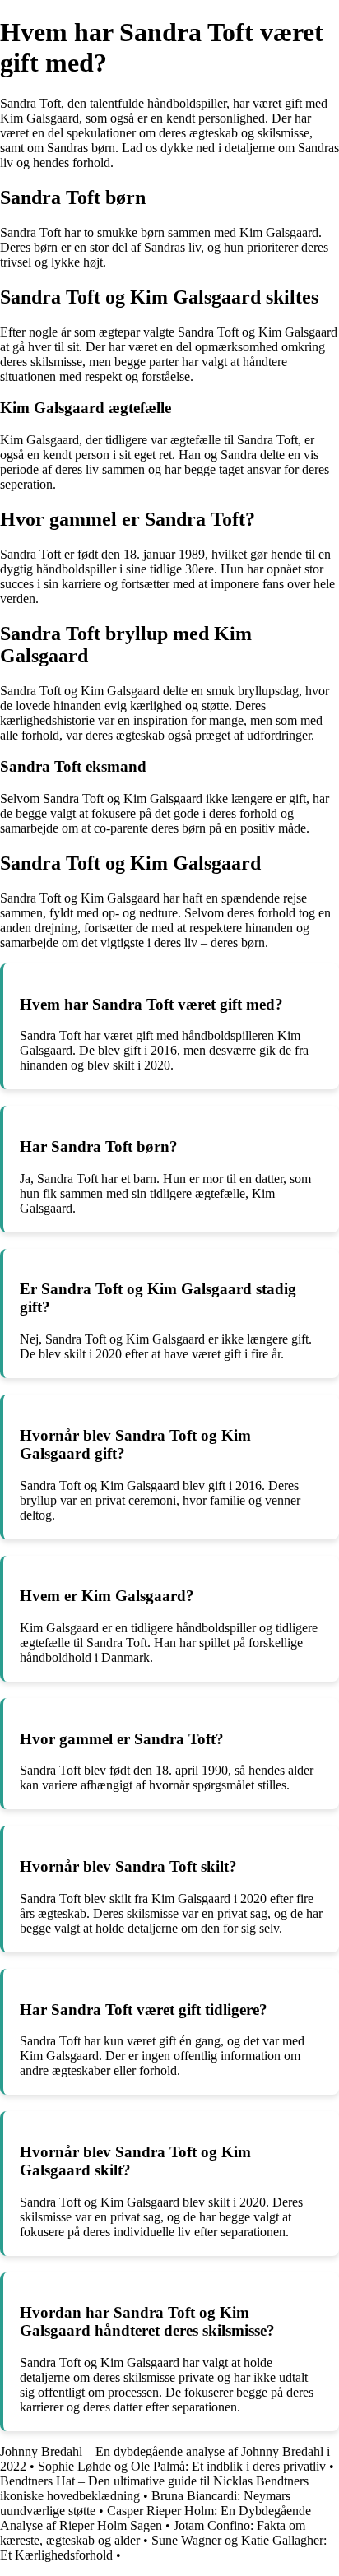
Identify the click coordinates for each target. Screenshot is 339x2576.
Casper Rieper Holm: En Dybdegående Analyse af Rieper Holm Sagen (156, 2518)
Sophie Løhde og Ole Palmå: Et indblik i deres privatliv (182, 2466)
